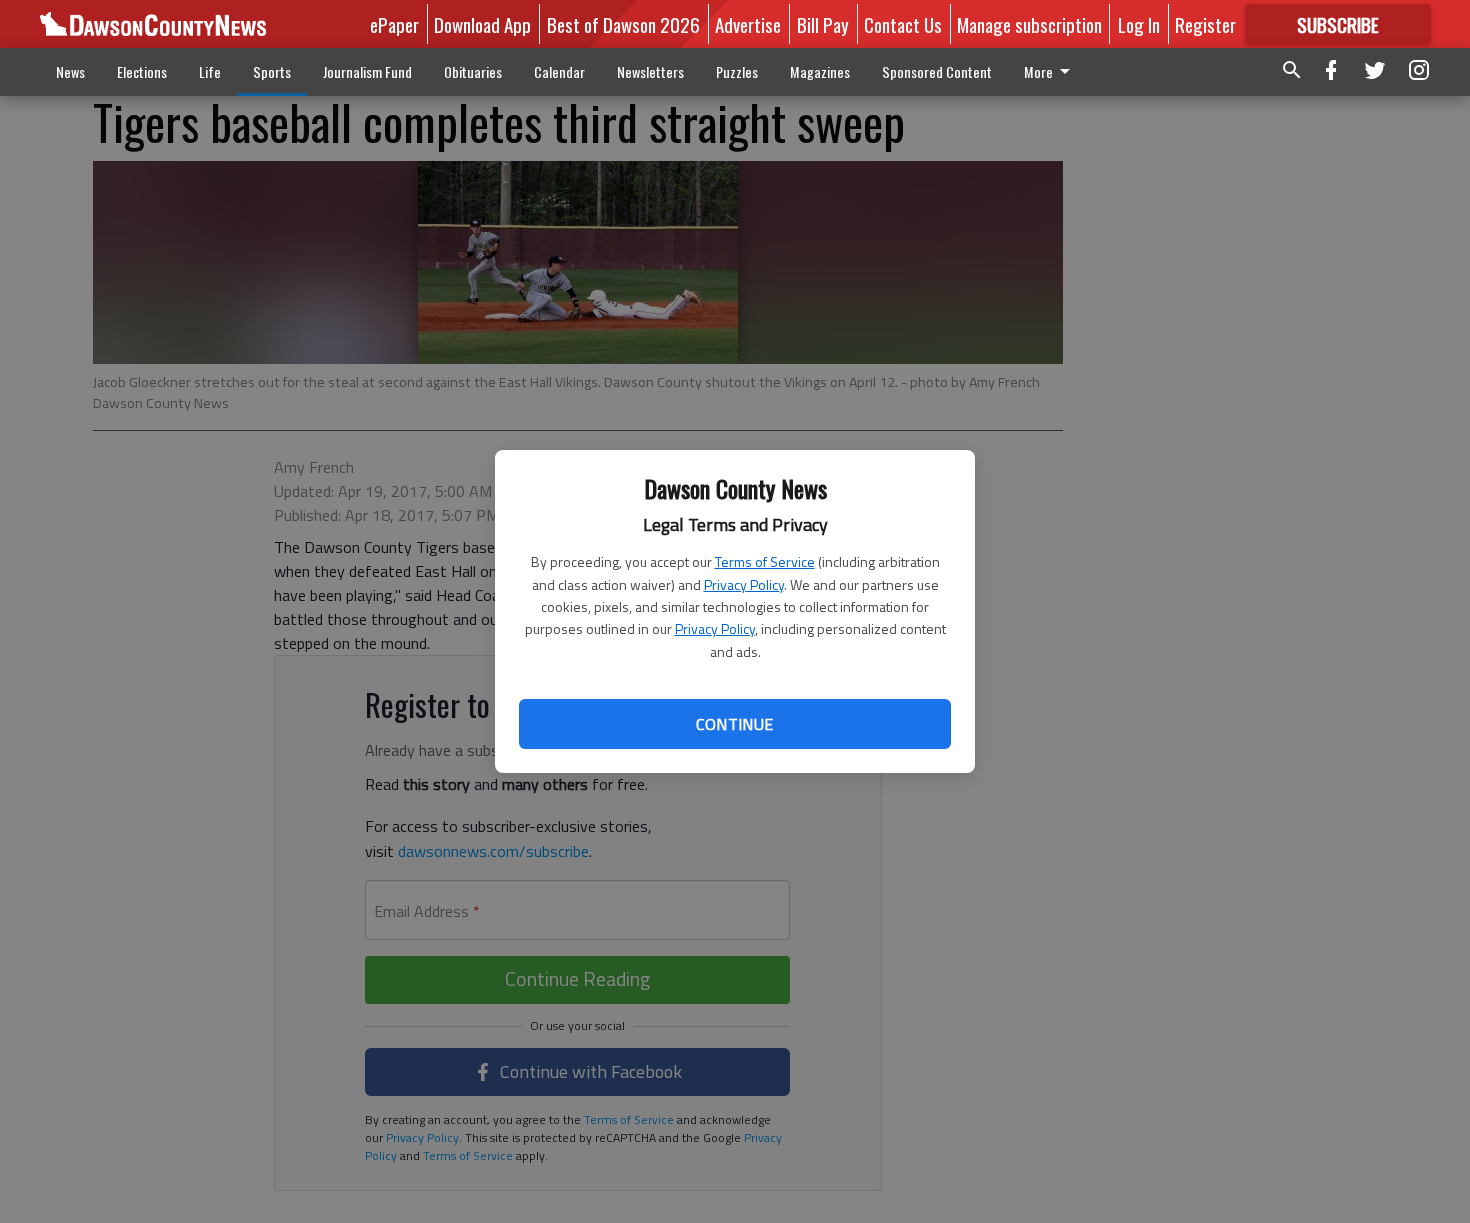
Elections (142, 71)
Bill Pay (823, 24)
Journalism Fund (367, 71)
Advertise (748, 24)
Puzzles (737, 71)
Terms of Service (765, 561)
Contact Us (903, 24)
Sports (272, 71)
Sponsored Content (937, 71)
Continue (734, 724)
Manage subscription (1029, 24)
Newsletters (650, 71)
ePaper (394, 24)
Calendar (559, 71)
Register (1205, 24)
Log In (1139, 24)
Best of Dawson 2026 (623, 24)
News (70, 71)
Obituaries (473, 71)
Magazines (820, 71)
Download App (482, 24)
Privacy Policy (744, 584)
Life (210, 71)
